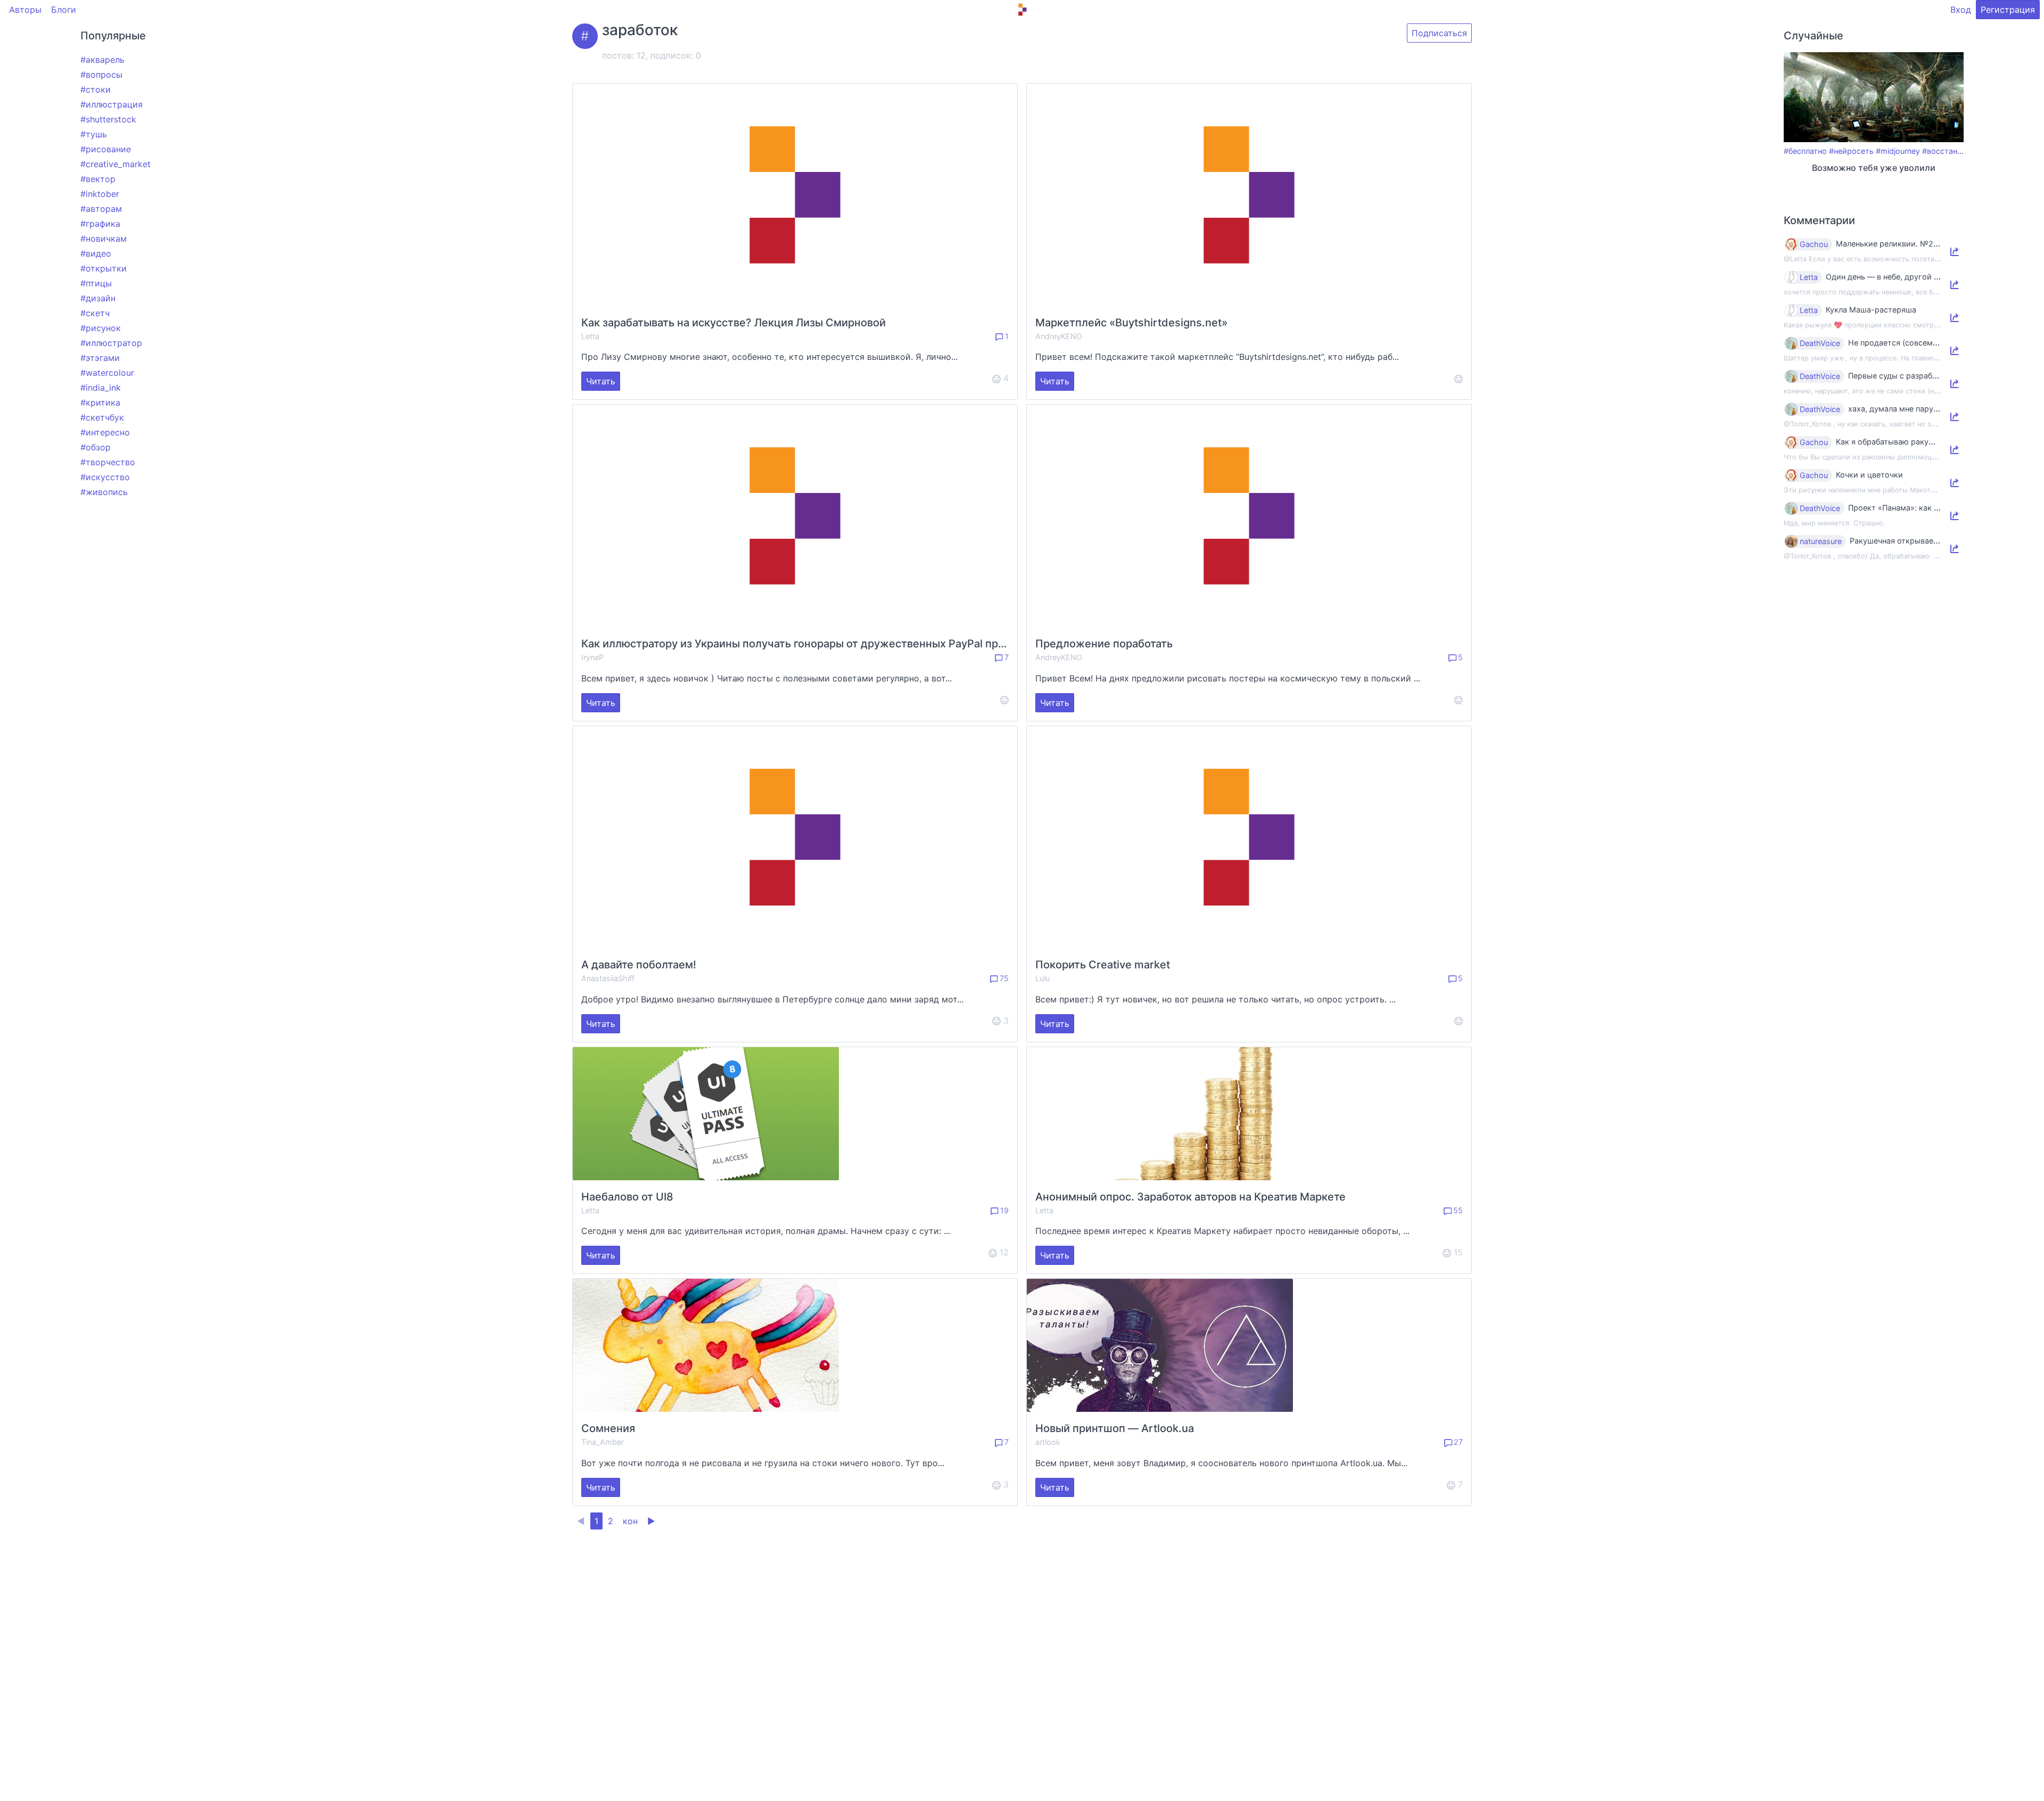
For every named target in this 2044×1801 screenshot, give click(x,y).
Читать (601, 381)
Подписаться (1439, 33)
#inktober (100, 194)
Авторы (25, 10)
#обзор (96, 447)
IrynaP (592, 657)
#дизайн (98, 298)
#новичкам (104, 239)
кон (630, 1521)
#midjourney (1898, 151)
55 (1457, 1210)
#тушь (94, 134)
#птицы (96, 283)
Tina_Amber (603, 1442)
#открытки (104, 268)
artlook (1048, 1442)
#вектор (98, 179)
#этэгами (100, 358)
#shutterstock (108, 119)
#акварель (102, 60)
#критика (100, 402)
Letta (590, 336)
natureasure (1821, 541)
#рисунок (101, 328)
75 (1003, 978)
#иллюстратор (111, 343)
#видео (96, 253)
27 (1457, 1442)
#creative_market (116, 164)
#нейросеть (1851, 151)
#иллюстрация (112, 104)
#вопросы (101, 75)
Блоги (64, 10)
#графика (100, 224)
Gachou (1814, 244)
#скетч (95, 313)
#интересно (105, 432)
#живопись (104, 492)
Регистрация (2008, 10)
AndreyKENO (1059, 336)
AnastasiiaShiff (608, 978)
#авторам (101, 209)
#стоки (96, 89)
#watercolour (107, 373)
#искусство (105, 477)
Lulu (1042, 978)
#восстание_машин (1959, 151)
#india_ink (101, 388)
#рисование (106, 149)
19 (1003, 1210)
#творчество (108, 462)
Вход (1961, 10)
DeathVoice (1820, 343)
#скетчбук (102, 417)
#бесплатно (1805, 151)
